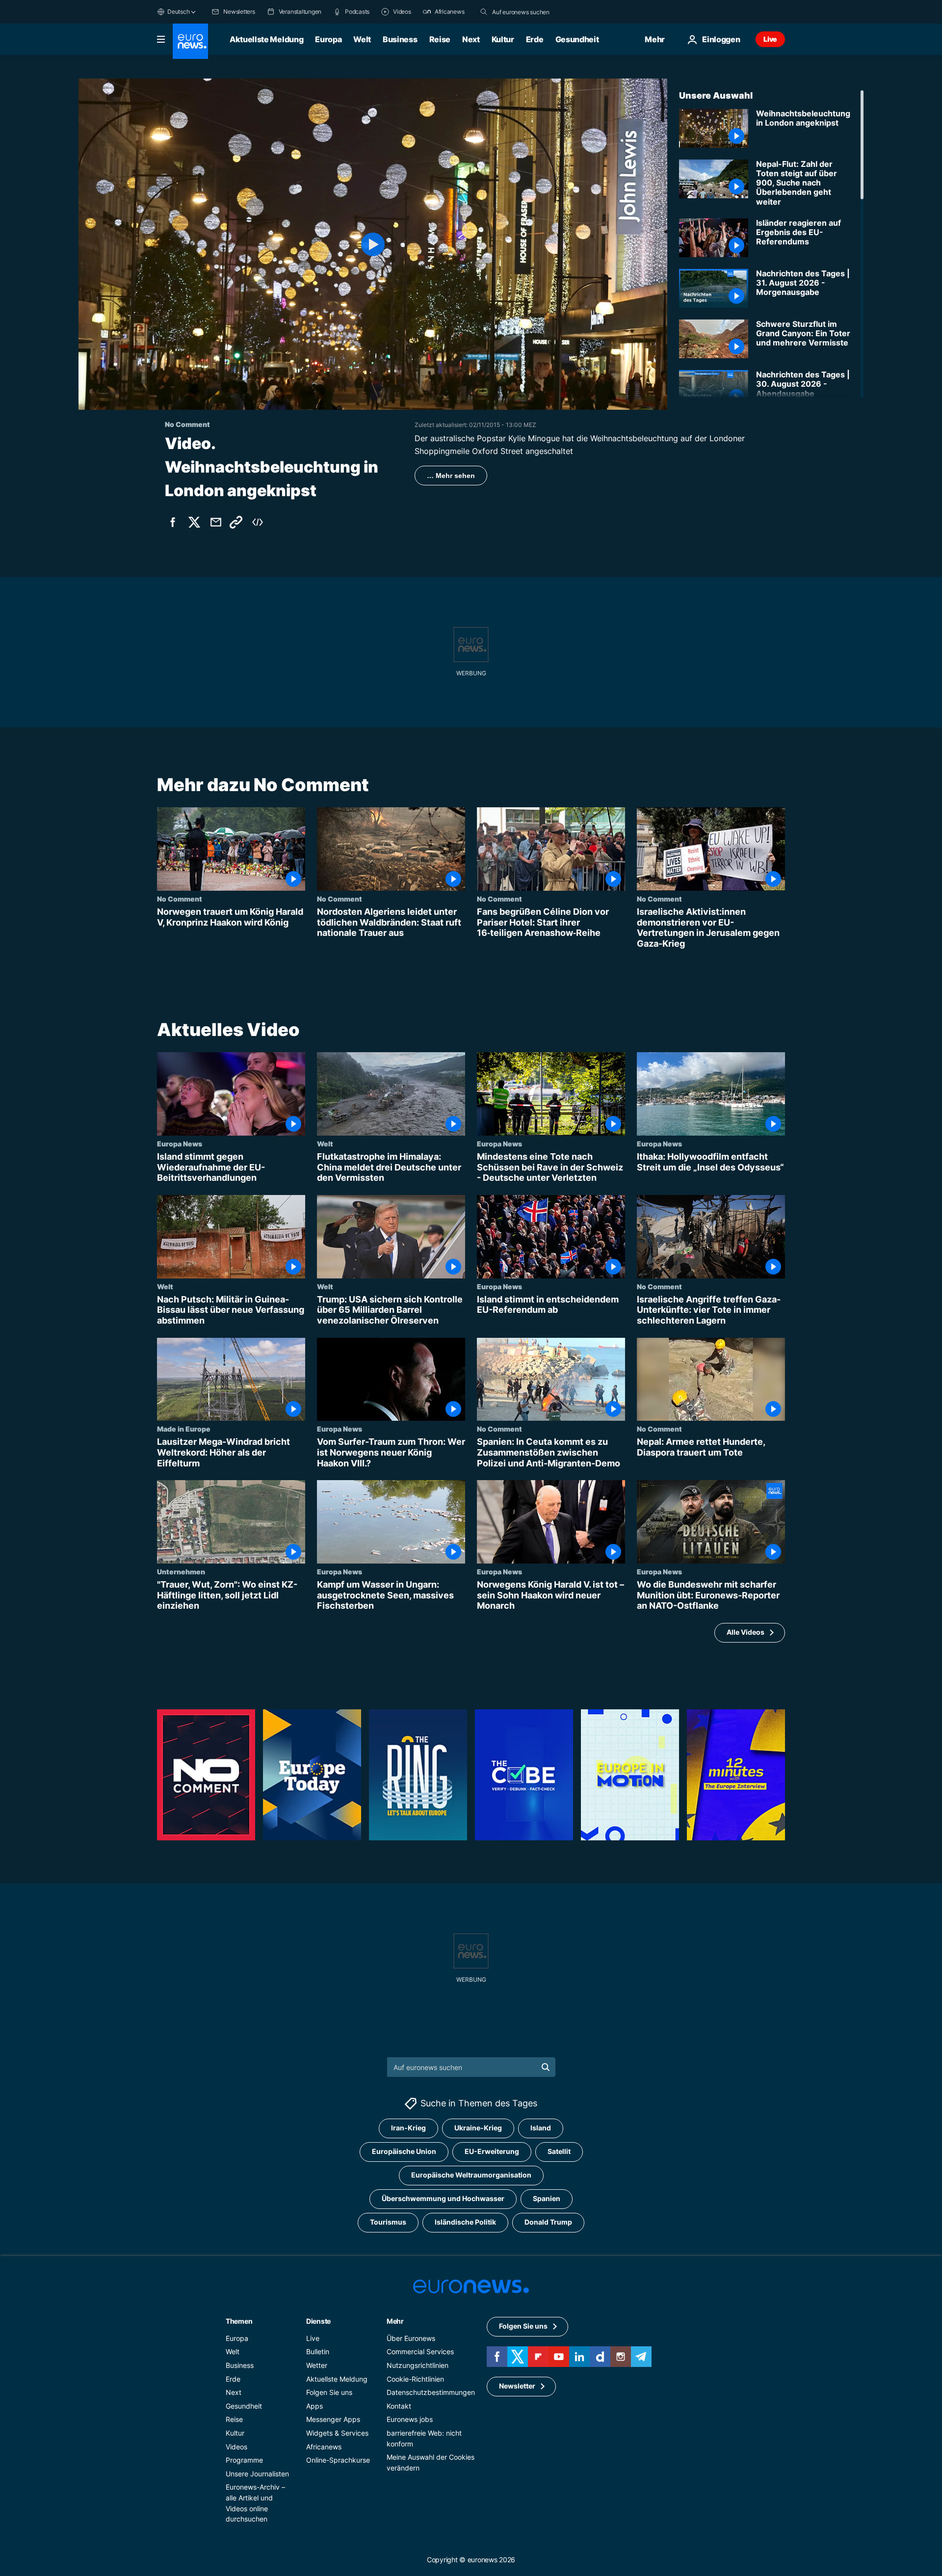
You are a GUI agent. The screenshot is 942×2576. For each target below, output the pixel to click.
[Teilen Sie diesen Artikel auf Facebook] (173, 522)
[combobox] (533, 12)
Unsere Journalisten (257, 2474)
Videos (236, 2446)
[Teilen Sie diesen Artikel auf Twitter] (194, 522)
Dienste (318, 2321)
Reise (440, 39)
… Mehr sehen (451, 476)
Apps (314, 2406)
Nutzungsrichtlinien (418, 2365)
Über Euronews (411, 2338)
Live (770, 39)
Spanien (547, 2198)
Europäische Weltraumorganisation (471, 2175)
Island (541, 2128)
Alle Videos (746, 1633)
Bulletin (318, 2351)
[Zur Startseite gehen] (190, 41)
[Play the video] (373, 244)
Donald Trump (548, 2222)
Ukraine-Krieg (478, 2128)
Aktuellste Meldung (266, 39)
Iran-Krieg (408, 2128)
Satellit (559, 2151)
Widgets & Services (337, 2433)
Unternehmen (181, 1571)
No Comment (180, 899)
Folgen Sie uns (329, 2392)
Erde (535, 39)
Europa (328, 39)
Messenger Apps (333, 2419)
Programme (244, 2460)
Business (400, 39)
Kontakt (399, 2406)
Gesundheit (577, 39)
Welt (362, 39)
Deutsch (178, 12)
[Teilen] (216, 522)
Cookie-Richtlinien (415, 2378)
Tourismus (388, 2222)
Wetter (317, 2365)
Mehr (395, 2321)
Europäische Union (404, 2151)
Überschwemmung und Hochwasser (443, 2198)
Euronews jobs (410, 2419)
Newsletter (517, 2386)
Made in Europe (184, 1429)
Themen (239, 2321)
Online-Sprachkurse (338, 2460)
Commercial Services (420, 2351)
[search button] (484, 12)
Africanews (324, 2446)
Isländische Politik (465, 2222)
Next (471, 39)
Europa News (180, 1144)
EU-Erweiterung (492, 2151)
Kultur (503, 39)
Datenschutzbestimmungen (431, 2392)
